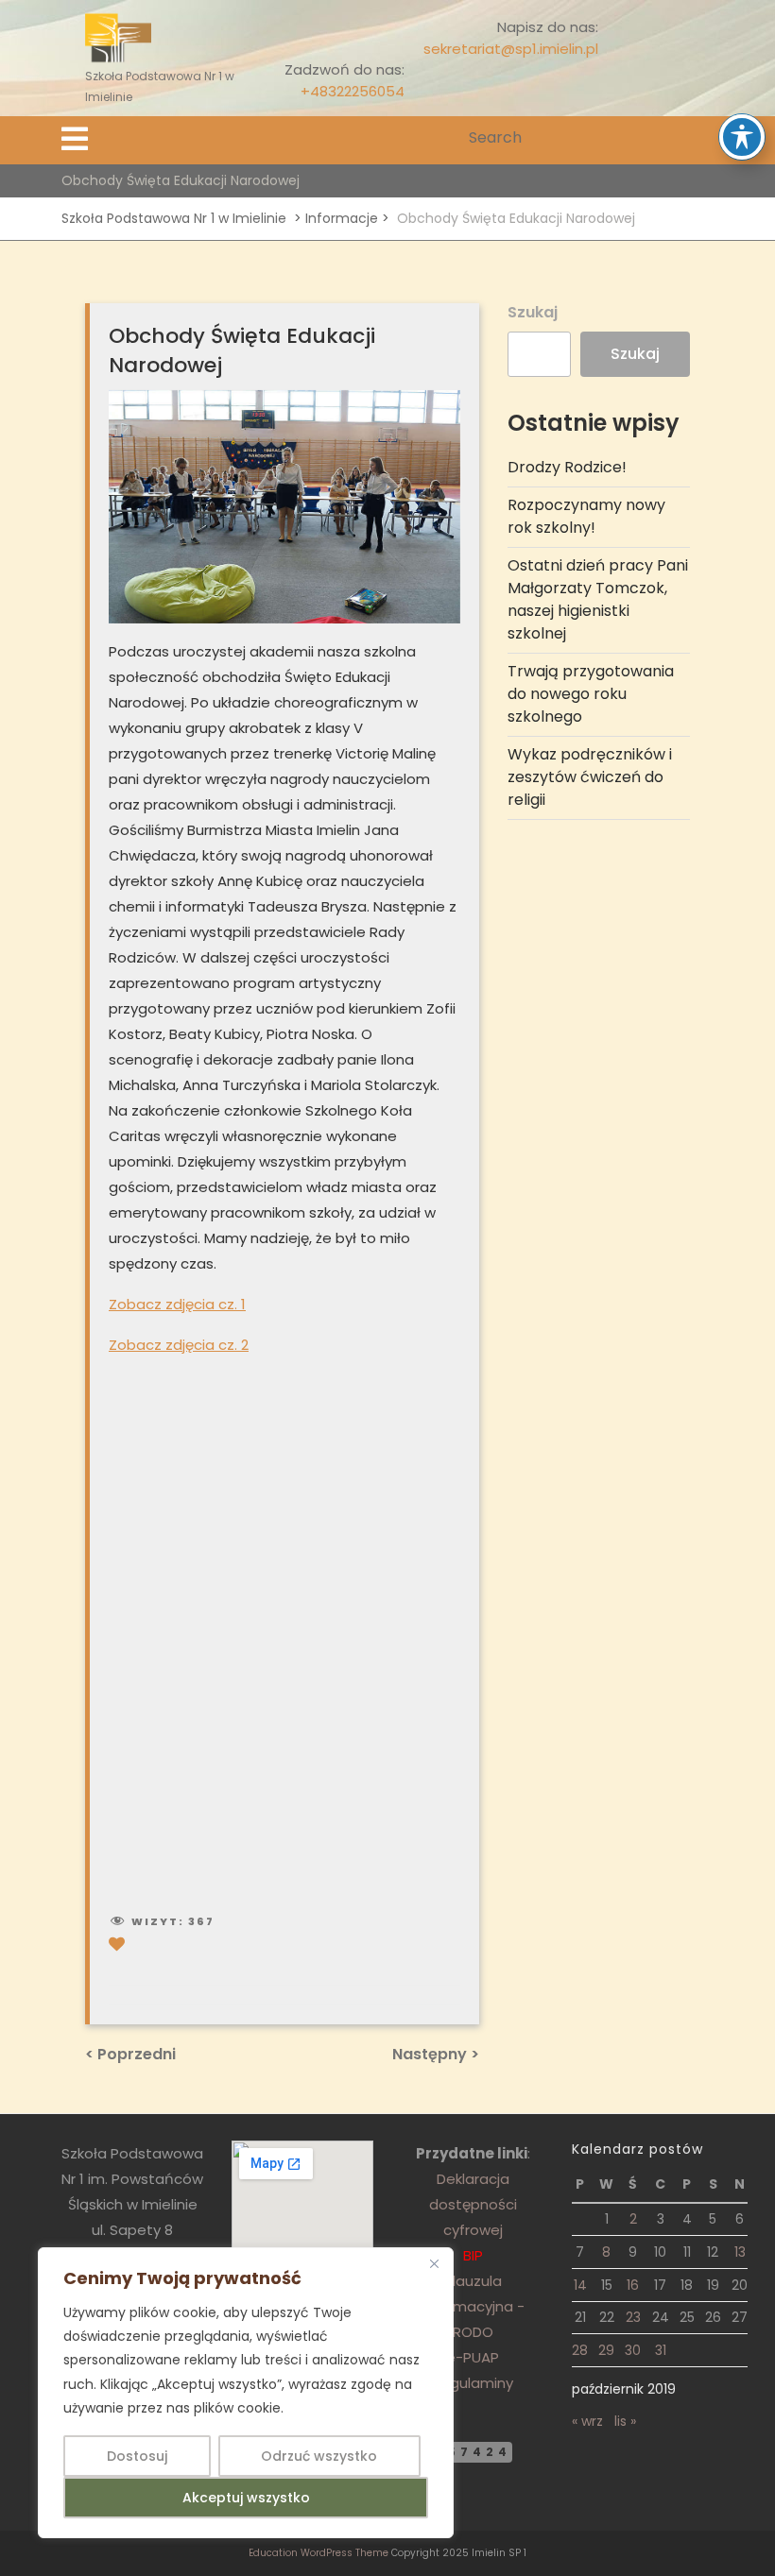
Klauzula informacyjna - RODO (473, 2306)
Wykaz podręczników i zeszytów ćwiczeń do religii (590, 777)
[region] (246, 2393)
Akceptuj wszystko (246, 2498)
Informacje (342, 218)
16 (633, 2285)
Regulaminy (473, 2383)
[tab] (75, 140)
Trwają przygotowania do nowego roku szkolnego (591, 694)
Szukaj (533, 312)
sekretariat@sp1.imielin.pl (511, 49)
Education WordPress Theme (319, 2553)
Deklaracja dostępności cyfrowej (473, 2204)
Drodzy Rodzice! (567, 467)
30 (633, 2350)
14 (580, 2285)
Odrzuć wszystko (319, 2456)
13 (740, 2252)
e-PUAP (473, 2357)
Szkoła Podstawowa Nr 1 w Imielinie (174, 218)
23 (633, 2317)
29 (606, 2350)
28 (580, 2350)
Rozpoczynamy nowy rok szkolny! (586, 516)
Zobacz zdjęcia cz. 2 (179, 1345)
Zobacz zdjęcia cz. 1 (177, 1304)
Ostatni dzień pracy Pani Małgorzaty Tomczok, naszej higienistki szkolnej (598, 599)
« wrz (587, 2421)
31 (661, 2350)
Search (701, 139)
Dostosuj (137, 2456)
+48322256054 (353, 91)
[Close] (434, 2263)
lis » (625, 2421)
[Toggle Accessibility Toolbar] (742, 137)
